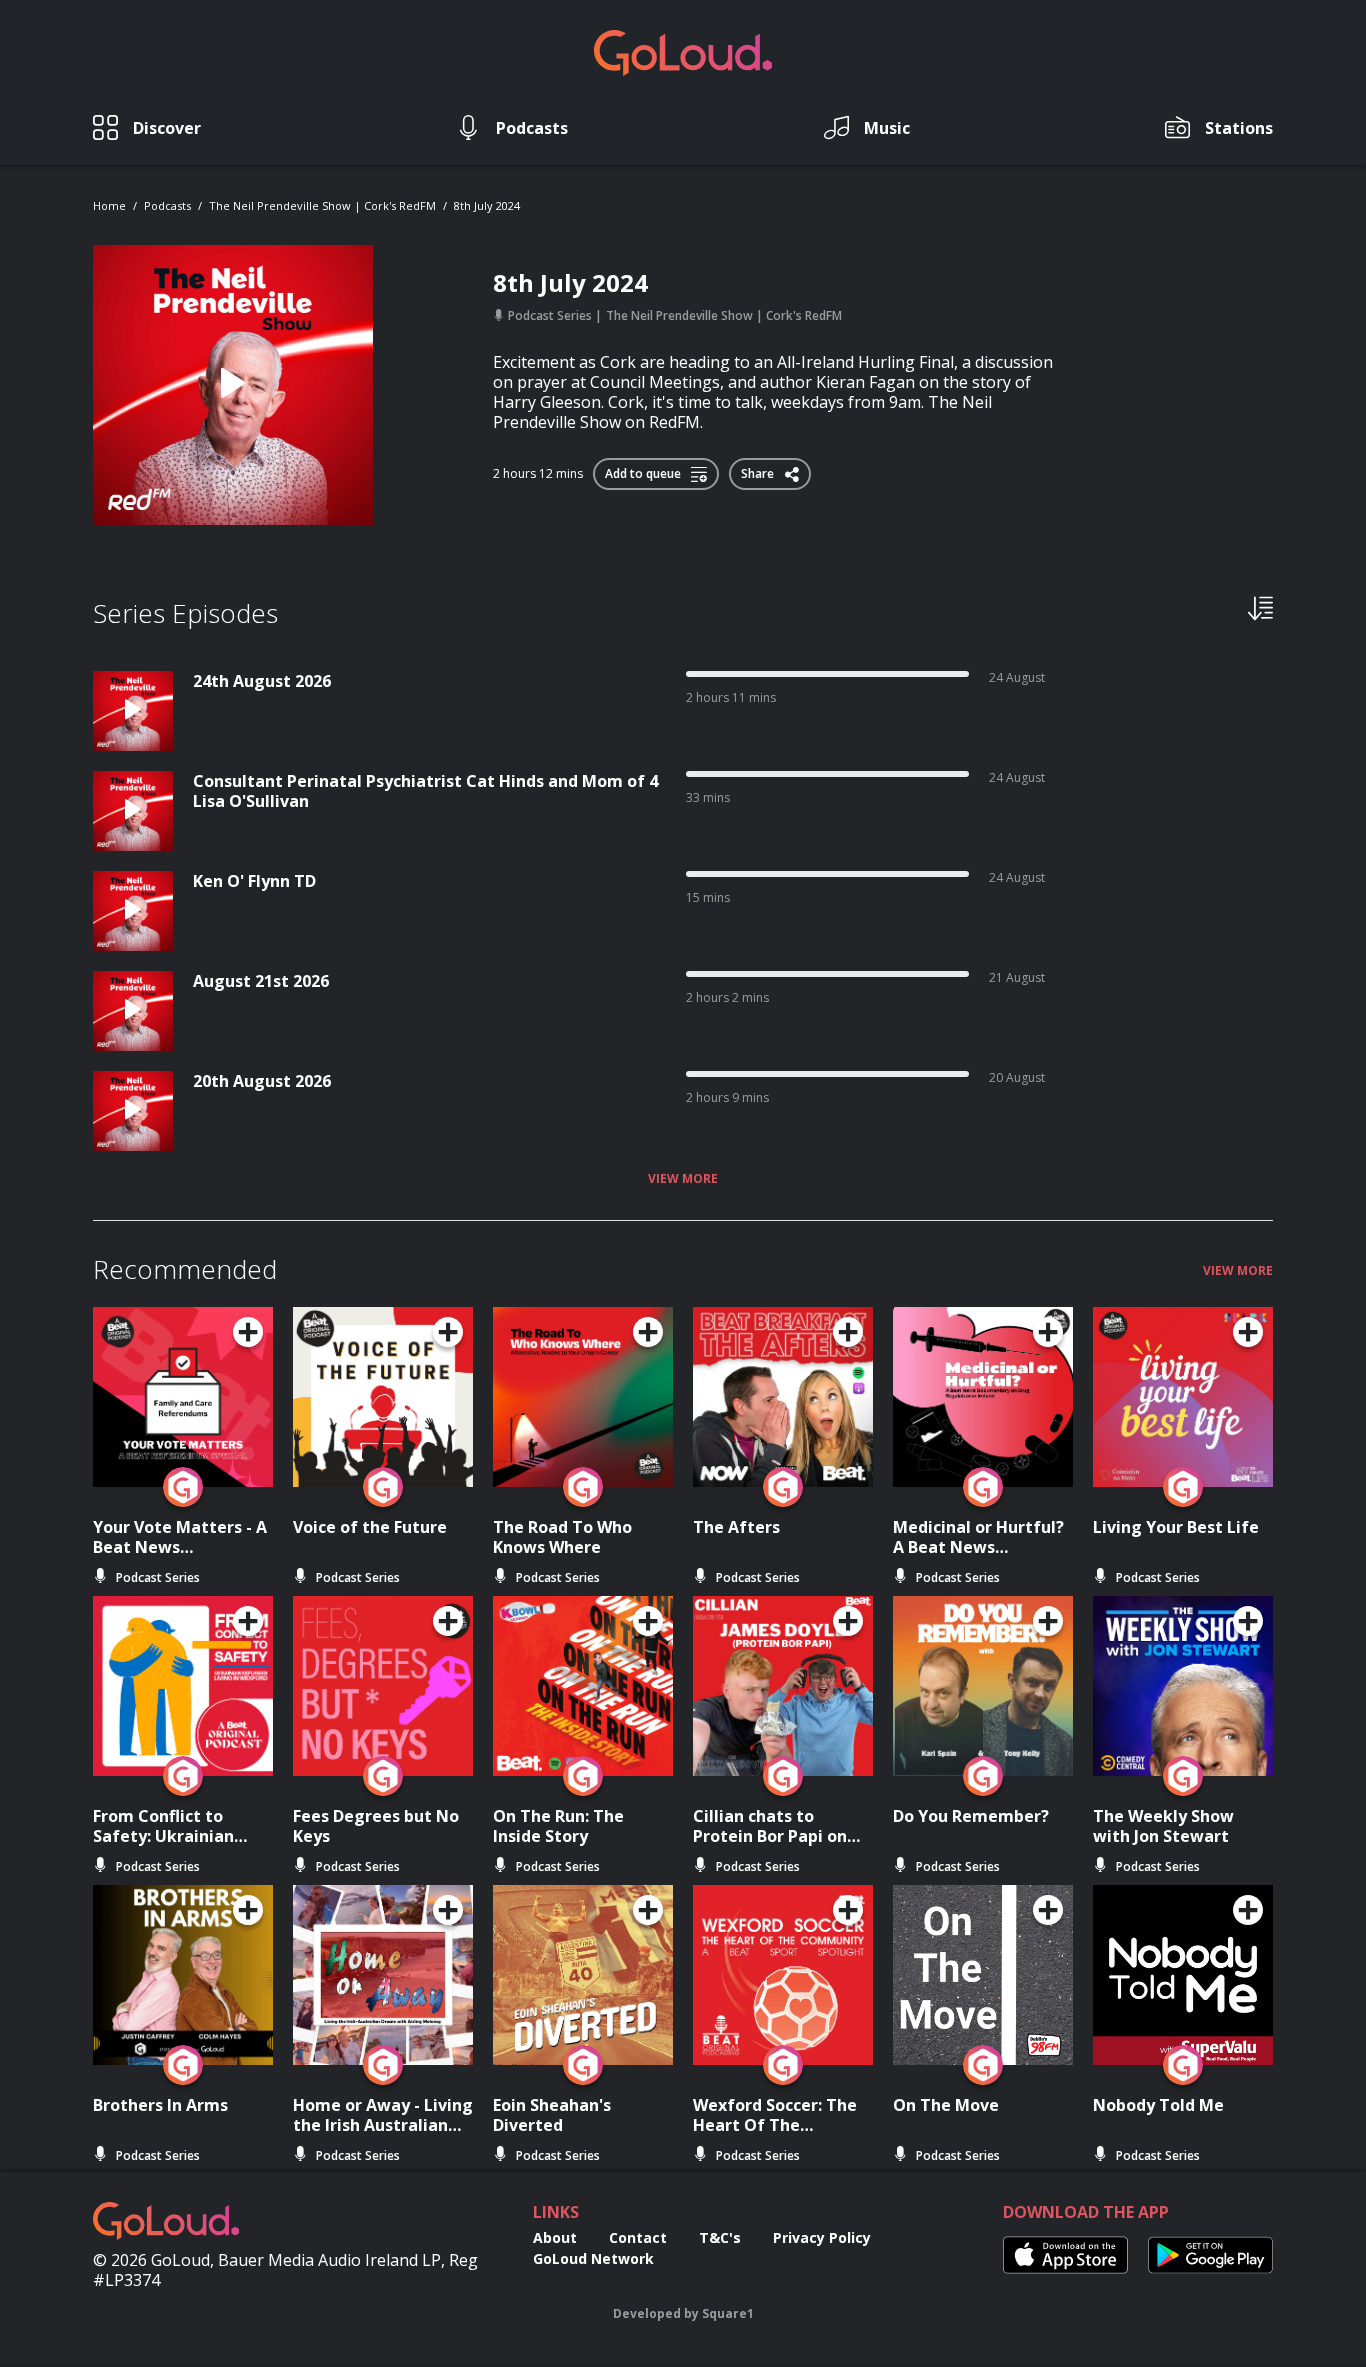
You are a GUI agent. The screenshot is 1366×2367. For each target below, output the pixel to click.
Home (109, 205)
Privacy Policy (822, 2237)
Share (759, 470)
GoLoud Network (593, 2258)
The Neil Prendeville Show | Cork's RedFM (322, 205)
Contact (638, 2237)
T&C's (720, 2237)
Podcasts (167, 205)
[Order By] (1260, 607)
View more (683, 1179)
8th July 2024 (487, 205)
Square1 (728, 2313)
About (555, 2237)
